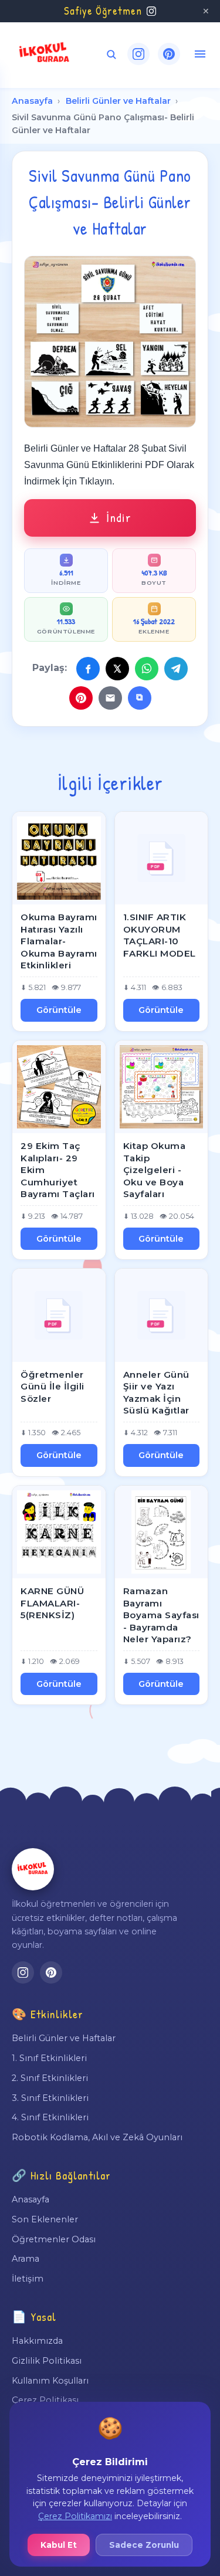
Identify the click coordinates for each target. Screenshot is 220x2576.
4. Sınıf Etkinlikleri (50, 2117)
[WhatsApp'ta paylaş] (147, 669)
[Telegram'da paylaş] (176, 669)
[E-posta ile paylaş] (110, 698)
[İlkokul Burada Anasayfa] (45, 54)
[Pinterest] (169, 54)
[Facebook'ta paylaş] (88, 669)
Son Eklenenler (45, 2219)
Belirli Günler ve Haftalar (118, 101)
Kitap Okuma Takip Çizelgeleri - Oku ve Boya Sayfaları (155, 1170)
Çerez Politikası (45, 2400)
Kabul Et (59, 2545)
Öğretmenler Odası (54, 2239)
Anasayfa (32, 101)
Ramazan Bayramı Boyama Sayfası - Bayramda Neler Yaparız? (161, 1615)
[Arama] (111, 54)
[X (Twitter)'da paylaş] (117, 669)
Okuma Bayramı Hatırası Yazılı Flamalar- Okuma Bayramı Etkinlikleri (59, 941)
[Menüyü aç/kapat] (200, 54)
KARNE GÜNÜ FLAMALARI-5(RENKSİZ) (52, 1603)
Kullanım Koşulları (50, 2381)
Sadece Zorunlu (144, 2545)
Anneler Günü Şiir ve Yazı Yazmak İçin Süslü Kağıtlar (156, 1393)
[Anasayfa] (33, 1869)
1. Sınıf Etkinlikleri (49, 2058)
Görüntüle (59, 1010)
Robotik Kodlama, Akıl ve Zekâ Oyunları (97, 2137)
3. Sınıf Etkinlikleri (50, 2098)
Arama (26, 2259)
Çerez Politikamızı (75, 2516)
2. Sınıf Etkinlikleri (50, 2078)
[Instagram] (138, 54)
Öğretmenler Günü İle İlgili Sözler (53, 1387)
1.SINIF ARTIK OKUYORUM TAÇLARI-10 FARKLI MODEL (160, 935)
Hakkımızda (37, 2341)
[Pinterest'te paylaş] (81, 698)
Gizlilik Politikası (47, 2361)
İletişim (28, 2279)
